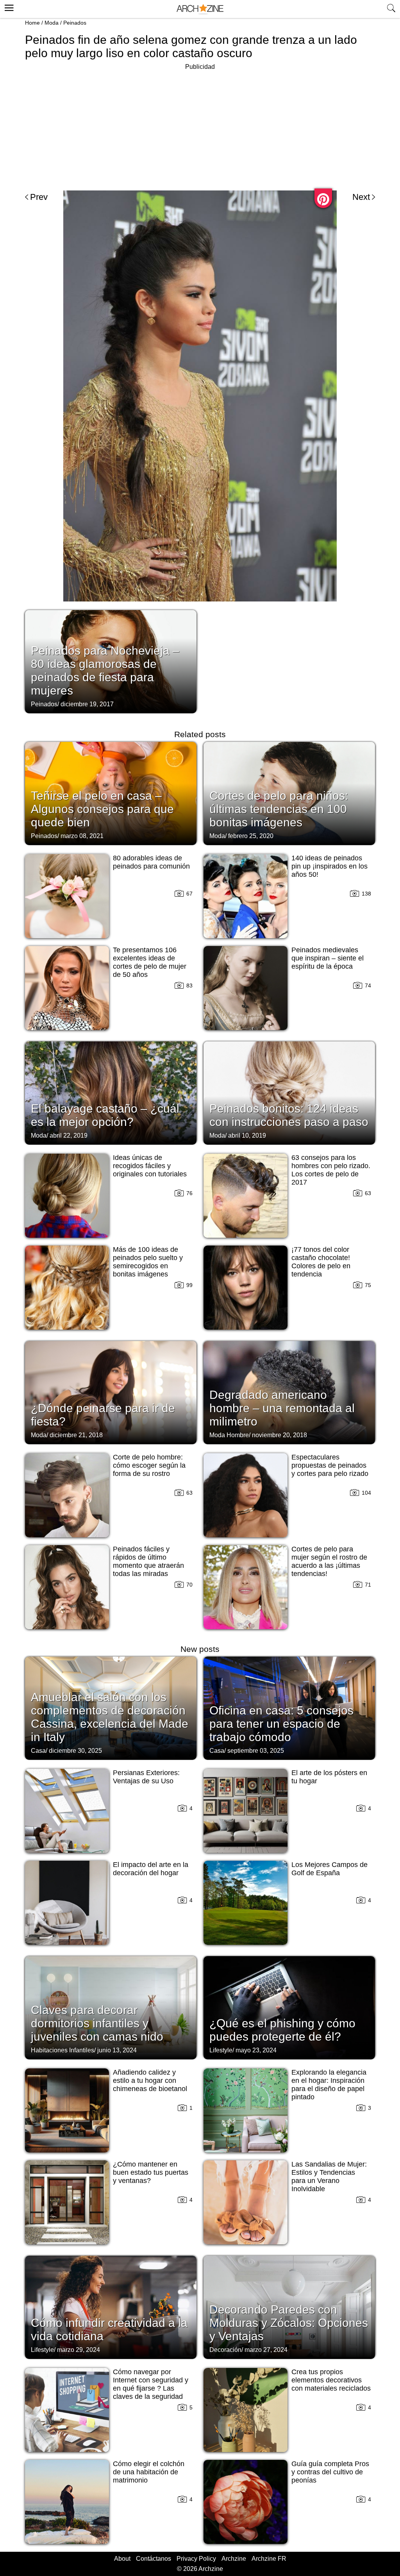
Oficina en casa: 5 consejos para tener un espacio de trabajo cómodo (281, 1724)
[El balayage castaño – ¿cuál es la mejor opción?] (111, 1092)
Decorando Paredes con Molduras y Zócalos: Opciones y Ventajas (289, 2323)
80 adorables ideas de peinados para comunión (151, 862)
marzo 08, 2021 (82, 836)
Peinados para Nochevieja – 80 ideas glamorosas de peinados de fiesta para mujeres (105, 670)
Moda (52, 23)
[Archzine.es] (200, 9)
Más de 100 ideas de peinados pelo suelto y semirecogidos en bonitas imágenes (148, 1262)
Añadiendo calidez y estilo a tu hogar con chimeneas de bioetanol (150, 2081)
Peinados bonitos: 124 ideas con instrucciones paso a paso (289, 1115)
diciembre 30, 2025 (75, 1751)
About (122, 2559)
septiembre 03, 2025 (256, 1751)
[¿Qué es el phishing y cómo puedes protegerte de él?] (289, 2007)
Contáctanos (154, 2559)
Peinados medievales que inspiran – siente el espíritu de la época (328, 958)
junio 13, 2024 (117, 2050)
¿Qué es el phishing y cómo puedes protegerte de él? (282, 2030)
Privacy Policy (196, 2559)
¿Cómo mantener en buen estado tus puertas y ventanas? (151, 2172)
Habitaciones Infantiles (62, 2050)
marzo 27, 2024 (266, 2350)
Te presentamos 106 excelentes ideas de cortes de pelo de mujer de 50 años (150, 962)
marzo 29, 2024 (79, 2350)
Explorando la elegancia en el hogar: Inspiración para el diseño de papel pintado (329, 2085)
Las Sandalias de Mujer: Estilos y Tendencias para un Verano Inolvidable (329, 2177)
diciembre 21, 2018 (76, 1435)
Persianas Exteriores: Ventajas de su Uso (146, 1777)
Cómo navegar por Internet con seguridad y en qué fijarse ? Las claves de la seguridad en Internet (151, 2388)
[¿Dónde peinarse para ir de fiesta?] (111, 1392)
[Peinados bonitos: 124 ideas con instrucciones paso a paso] (289, 1092)
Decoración (225, 2350)
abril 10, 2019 (247, 1135)
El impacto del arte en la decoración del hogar (151, 1869)
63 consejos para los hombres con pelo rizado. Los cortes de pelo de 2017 (331, 1170)
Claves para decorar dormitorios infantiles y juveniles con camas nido (97, 2023)
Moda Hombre (229, 1435)
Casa (38, 1751)
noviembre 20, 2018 (279, 1435)
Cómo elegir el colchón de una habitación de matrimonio (149, 2472)
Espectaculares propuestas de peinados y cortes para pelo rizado (330, 1465)
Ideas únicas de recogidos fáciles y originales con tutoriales (150, 1166)
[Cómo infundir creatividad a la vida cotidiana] (111, 2307)
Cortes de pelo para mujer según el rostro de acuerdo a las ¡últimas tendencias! (329, 1561)
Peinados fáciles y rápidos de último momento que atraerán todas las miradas (148, 1561)
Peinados (75, 23)
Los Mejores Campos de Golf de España (329, 1869)
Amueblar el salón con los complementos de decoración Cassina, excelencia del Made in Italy (110, 1717)
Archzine (234, 2559)
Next (361, 197)
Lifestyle (221, 2050)
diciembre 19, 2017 (87, 704)
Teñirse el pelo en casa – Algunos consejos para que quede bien (102, 809)
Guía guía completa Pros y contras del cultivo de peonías (330, 2472)
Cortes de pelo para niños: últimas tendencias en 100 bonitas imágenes (279, 809)
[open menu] (8, 7)
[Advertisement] (200, 127)
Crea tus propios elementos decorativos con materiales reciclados (331, 2380)
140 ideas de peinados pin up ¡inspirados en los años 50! (329, 866)
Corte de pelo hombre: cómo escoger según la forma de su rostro (149, 1465)
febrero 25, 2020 (251, 836)
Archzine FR (269, 2559)
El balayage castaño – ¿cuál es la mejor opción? (105, 1115)
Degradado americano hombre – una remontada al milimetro (282, 1408)
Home (32, 23)
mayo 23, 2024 (256, 2050)
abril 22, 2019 (69, 1135)
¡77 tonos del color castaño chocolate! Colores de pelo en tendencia (321, 1262)
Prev (39, 197)
